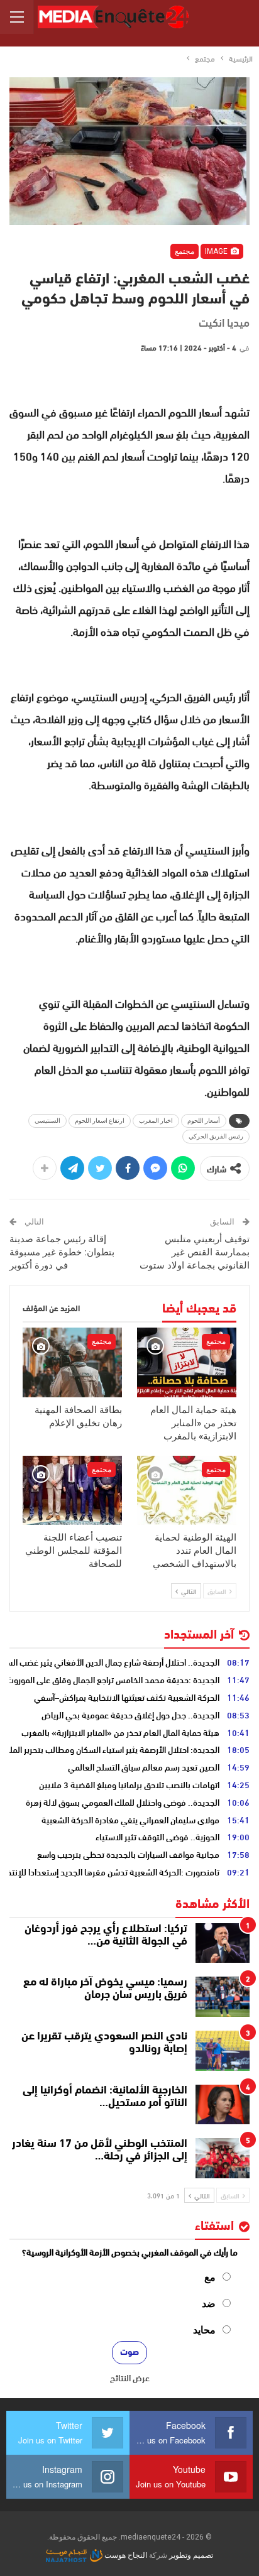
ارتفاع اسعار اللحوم (100, 1121)
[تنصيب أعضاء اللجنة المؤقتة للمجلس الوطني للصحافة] (72, 1491)
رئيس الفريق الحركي (216, 1136)
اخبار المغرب (156, 1121)
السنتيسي (47, 1121)
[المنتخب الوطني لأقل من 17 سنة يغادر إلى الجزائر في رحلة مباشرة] (223, 2158)
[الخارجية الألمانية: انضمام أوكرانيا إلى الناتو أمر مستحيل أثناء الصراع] (223, 2105)
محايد (204, 2330)
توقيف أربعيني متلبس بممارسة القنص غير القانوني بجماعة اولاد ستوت (195, 1252)
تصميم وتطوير (191, 2555)
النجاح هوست (125, 2555)
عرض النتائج (130, 2377)
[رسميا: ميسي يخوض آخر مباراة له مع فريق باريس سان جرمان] (223, 1997)
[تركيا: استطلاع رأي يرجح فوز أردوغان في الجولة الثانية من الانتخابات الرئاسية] (223, 1943)
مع (210, 2277)
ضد (209, 2304)
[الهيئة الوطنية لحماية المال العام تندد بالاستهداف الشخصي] (187, 1491)
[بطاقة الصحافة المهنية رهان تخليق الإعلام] (72, 1362)
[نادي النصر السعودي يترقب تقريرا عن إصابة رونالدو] (223, 2051)
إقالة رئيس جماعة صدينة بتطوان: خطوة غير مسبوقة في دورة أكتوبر (62, 1252)
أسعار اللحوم (204, 1121)
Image (217, 251)
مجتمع (185, 251)
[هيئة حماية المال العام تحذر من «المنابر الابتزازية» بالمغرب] (187, 1362)
